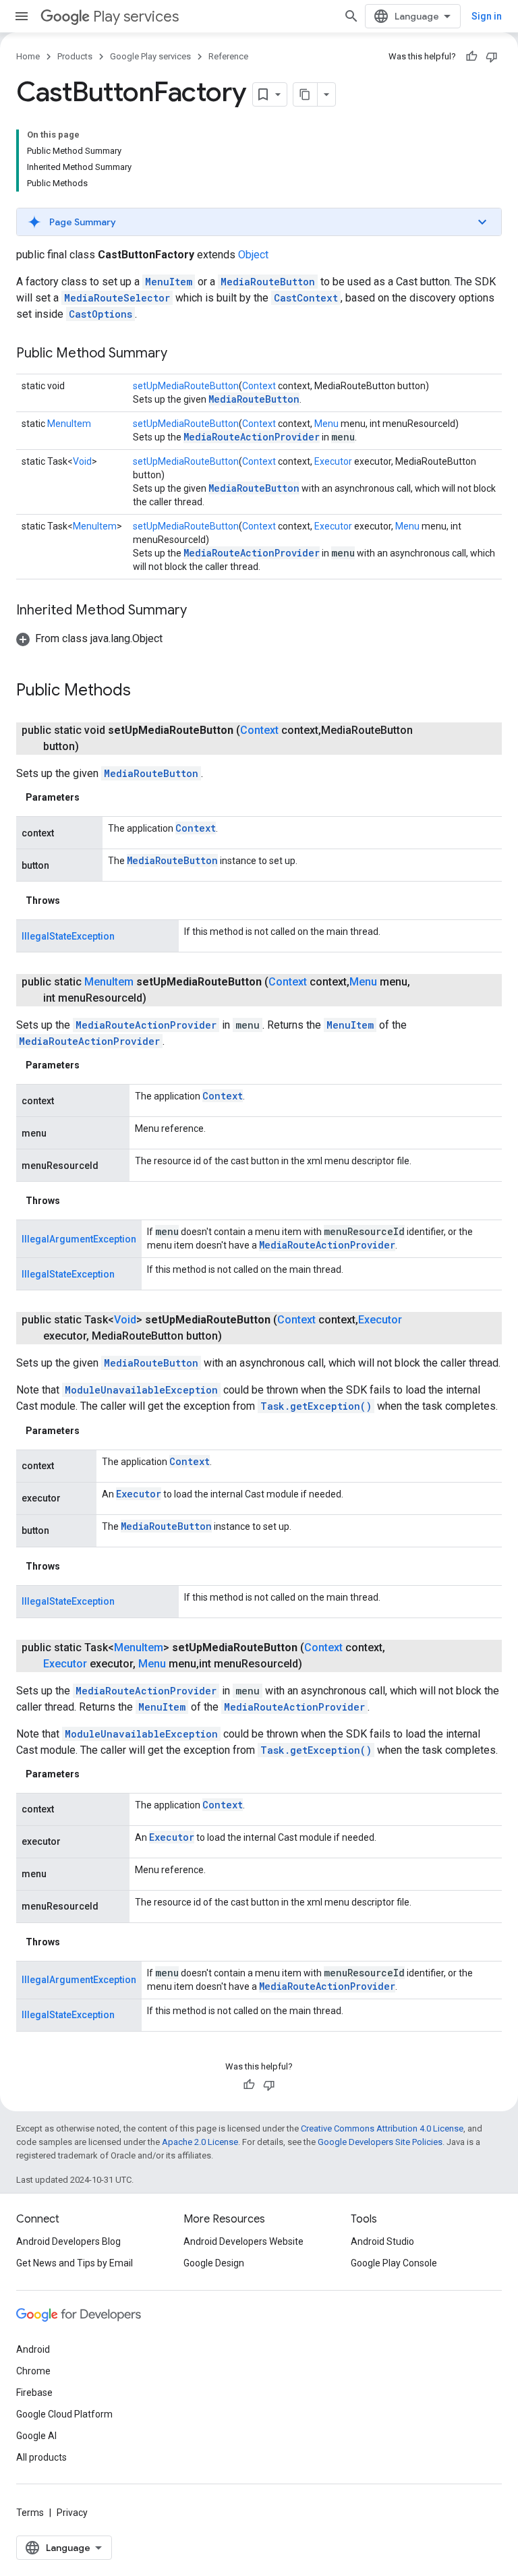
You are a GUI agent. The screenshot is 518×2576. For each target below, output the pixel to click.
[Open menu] (22, 16)
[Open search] (351, 16)
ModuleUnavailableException (141, 1390)
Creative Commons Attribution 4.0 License (382, 2128)
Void (82, 461)
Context (259, 386)
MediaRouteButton (268, 282)
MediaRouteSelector (117, 298)
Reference (228, 56)
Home (28, 56)
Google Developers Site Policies (380, 2142)
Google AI (36, 2436)
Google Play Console (394, 2263)
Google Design (214, 2263)
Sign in (487, 16)
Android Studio (382, 2241)
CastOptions (100, 314)
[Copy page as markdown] (306, 94)
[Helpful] (471, 57)
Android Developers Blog (68, 2241)
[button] (259, 222)
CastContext (306, 298)
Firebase (34, 2393)
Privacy (72, 2513)
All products (41, 2457)
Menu (326, 424)
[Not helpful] (492, 57)
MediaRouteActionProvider (252, 437)
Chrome (33, 2371)
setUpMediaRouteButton (186, 386)
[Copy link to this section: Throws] (74, 900)
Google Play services (150, 56)
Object (253, 255)
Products (75, 56)
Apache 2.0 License (200, 2142)
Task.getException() (316, 1406)
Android (33, 2349)
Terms (30, 2513)
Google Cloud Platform (64, 2414)
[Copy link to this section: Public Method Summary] (181, 354)
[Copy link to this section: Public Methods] (144, 691)
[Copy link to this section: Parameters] (93, 797)
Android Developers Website (243, 2241)
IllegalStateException (68, 936)
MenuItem (169, 282)
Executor (333, 461)
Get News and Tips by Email (75, 2263)
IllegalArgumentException (79, 1239)
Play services (136, 17)
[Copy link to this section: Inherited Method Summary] (200, 611)
